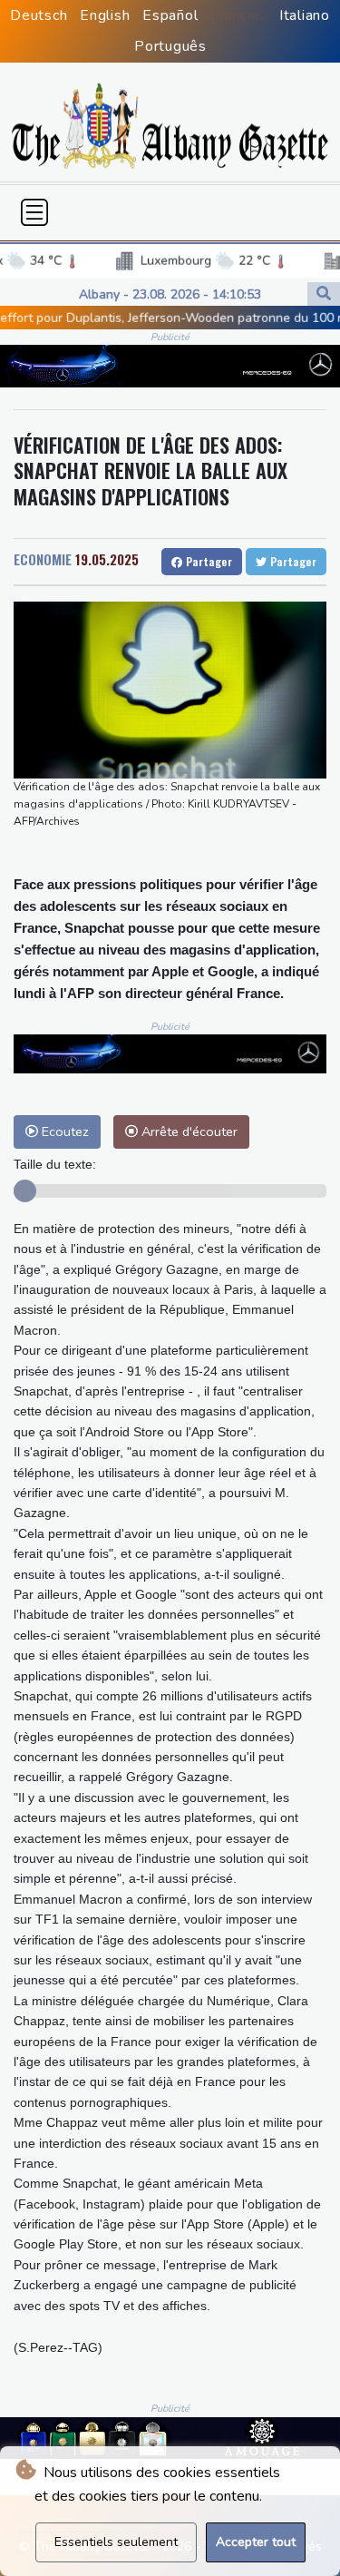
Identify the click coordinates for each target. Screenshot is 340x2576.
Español (170, 15)
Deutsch (39, 15)
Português (170, 46)
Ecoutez (63, 1131)
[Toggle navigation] (34, 212)
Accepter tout (256, 2542)
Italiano (305, 15)
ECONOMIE (43, 559)
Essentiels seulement (116, 2542)
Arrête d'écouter (188, 1131)
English (105, 15)
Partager (207, 561)
